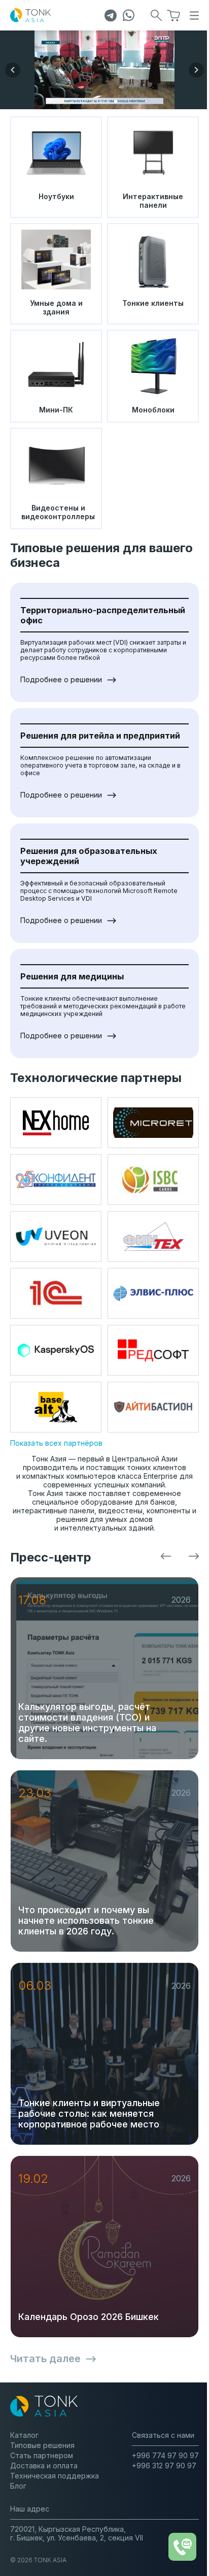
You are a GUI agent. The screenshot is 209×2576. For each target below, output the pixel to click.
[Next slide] (196, 70)
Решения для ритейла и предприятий (100, 736)
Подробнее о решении (61, 679)
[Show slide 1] (93, 101)
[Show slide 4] (116, 101)
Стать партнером (42, 2455)
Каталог (24, 2435)
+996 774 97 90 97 (165, 2455)
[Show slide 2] (101, 101)
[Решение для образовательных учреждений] (104, 70)
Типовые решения (42, 2445)
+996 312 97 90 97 (164, 2466)
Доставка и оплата (44, 2466)
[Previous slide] (13, 70)
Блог (18, 2486)
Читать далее (45, 2359)
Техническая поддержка (55, 2476)
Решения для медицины (72, 976)
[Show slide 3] (108, 101)
